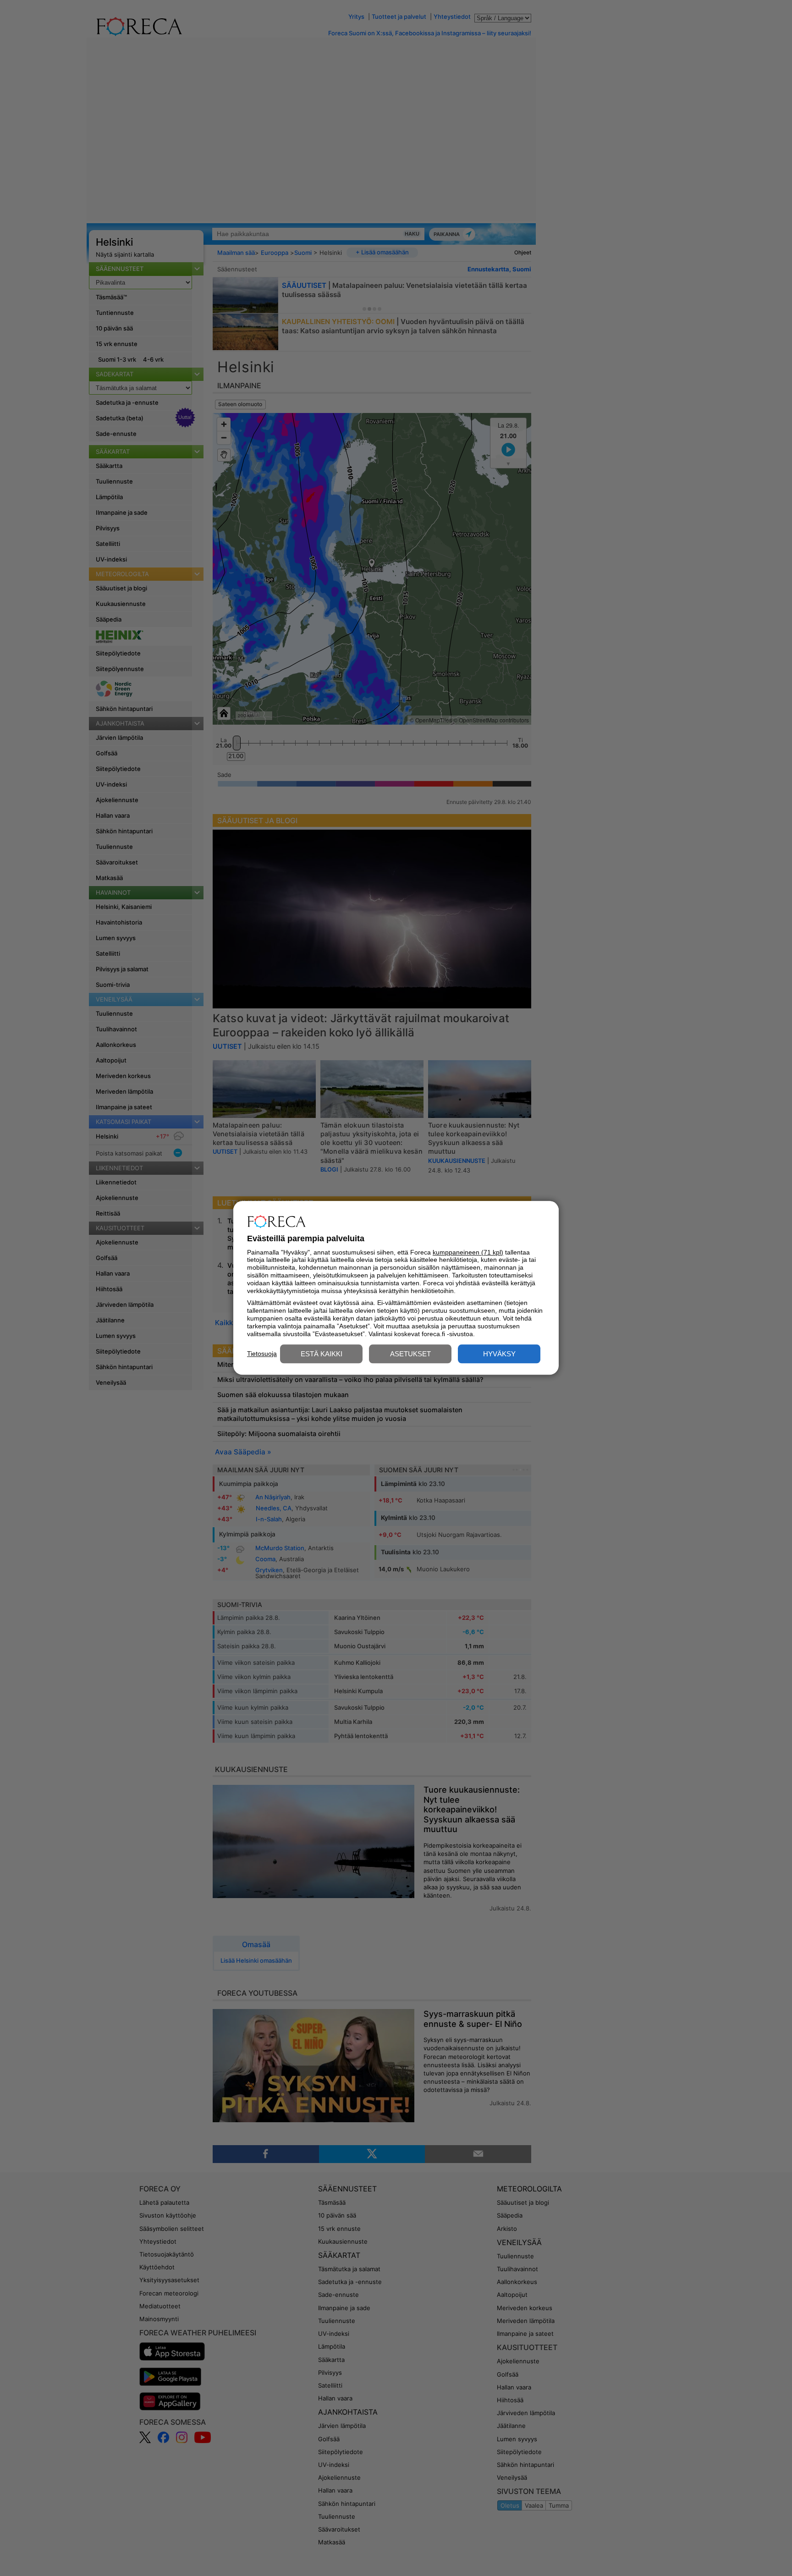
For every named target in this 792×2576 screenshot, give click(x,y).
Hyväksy (499, 1354)
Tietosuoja (262, 1354)
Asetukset (410, 1354)
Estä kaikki (322, 1354)
